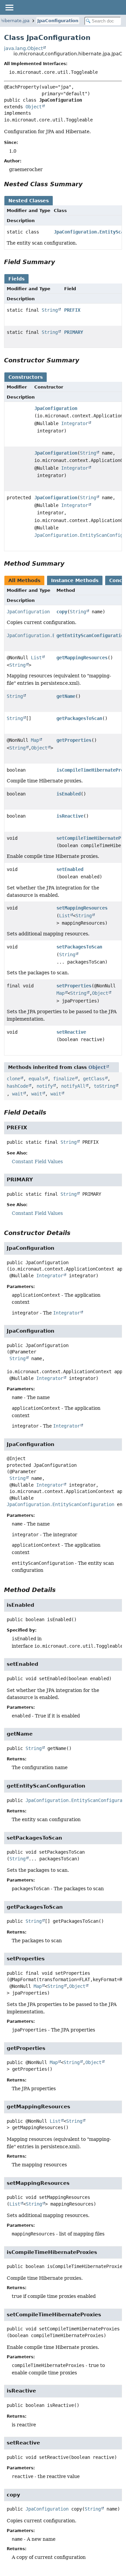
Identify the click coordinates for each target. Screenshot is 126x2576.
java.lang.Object (23, 48)
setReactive (71, 1032)
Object (34, 107)
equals (37, 1079)
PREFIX (72, 310)
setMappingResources (82, 908)
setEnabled (70, 869)
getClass (94, 1079)
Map (35, 740)
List (36, 658)
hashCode (17, 1086)
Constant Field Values (37, 1162)
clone (13, 1079)
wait (17, 1094)
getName (66, 696)
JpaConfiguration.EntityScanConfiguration (60, 1504)
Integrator (75, 423)
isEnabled (69, 794)
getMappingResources (82, 658)
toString (104, 1086)
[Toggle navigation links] (9, 7)
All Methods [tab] (24, 580)
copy (62, 612)
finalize (64, 1079)
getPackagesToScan (79, 718)
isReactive (70, 816)
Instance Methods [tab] (75, 580)
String (50, 310)
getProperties (74, 740)
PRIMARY (74, 332)
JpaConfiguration (58, 21)
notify (45, 1086)
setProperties (74, 986)
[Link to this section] (87, 184)
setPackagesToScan (79, 947)
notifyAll (73, 1086)
